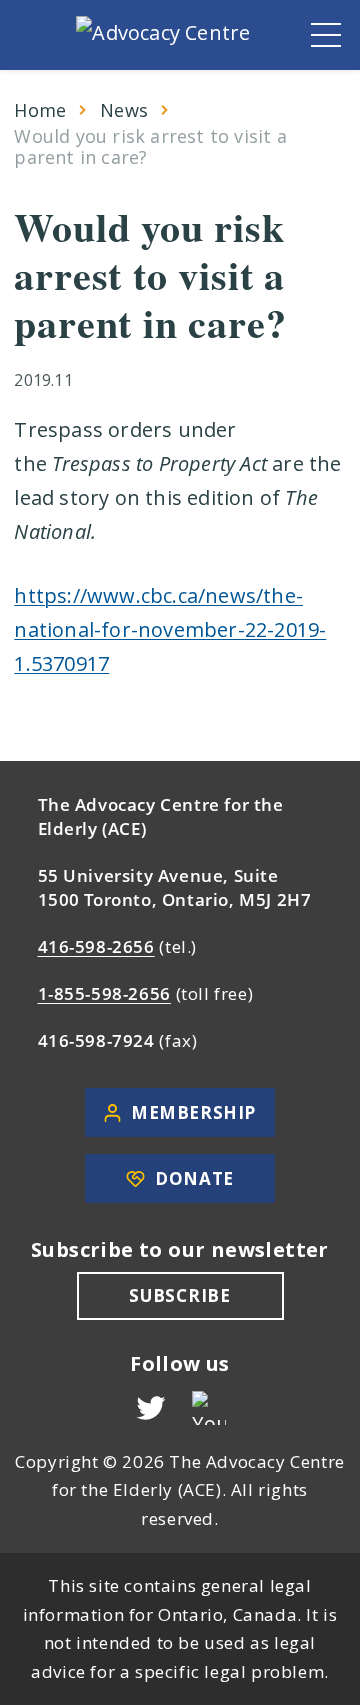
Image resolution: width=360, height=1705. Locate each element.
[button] (326, 35)
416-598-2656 (96, 946)
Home (40, 110)
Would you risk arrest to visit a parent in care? (150, 147)
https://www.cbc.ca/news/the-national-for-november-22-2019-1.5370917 (170, 629)
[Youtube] (209, 1408)
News (124, 110)
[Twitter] (151, 1408)
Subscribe (180, 1295)
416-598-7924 (96, 1040)
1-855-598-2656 (104, 993)
